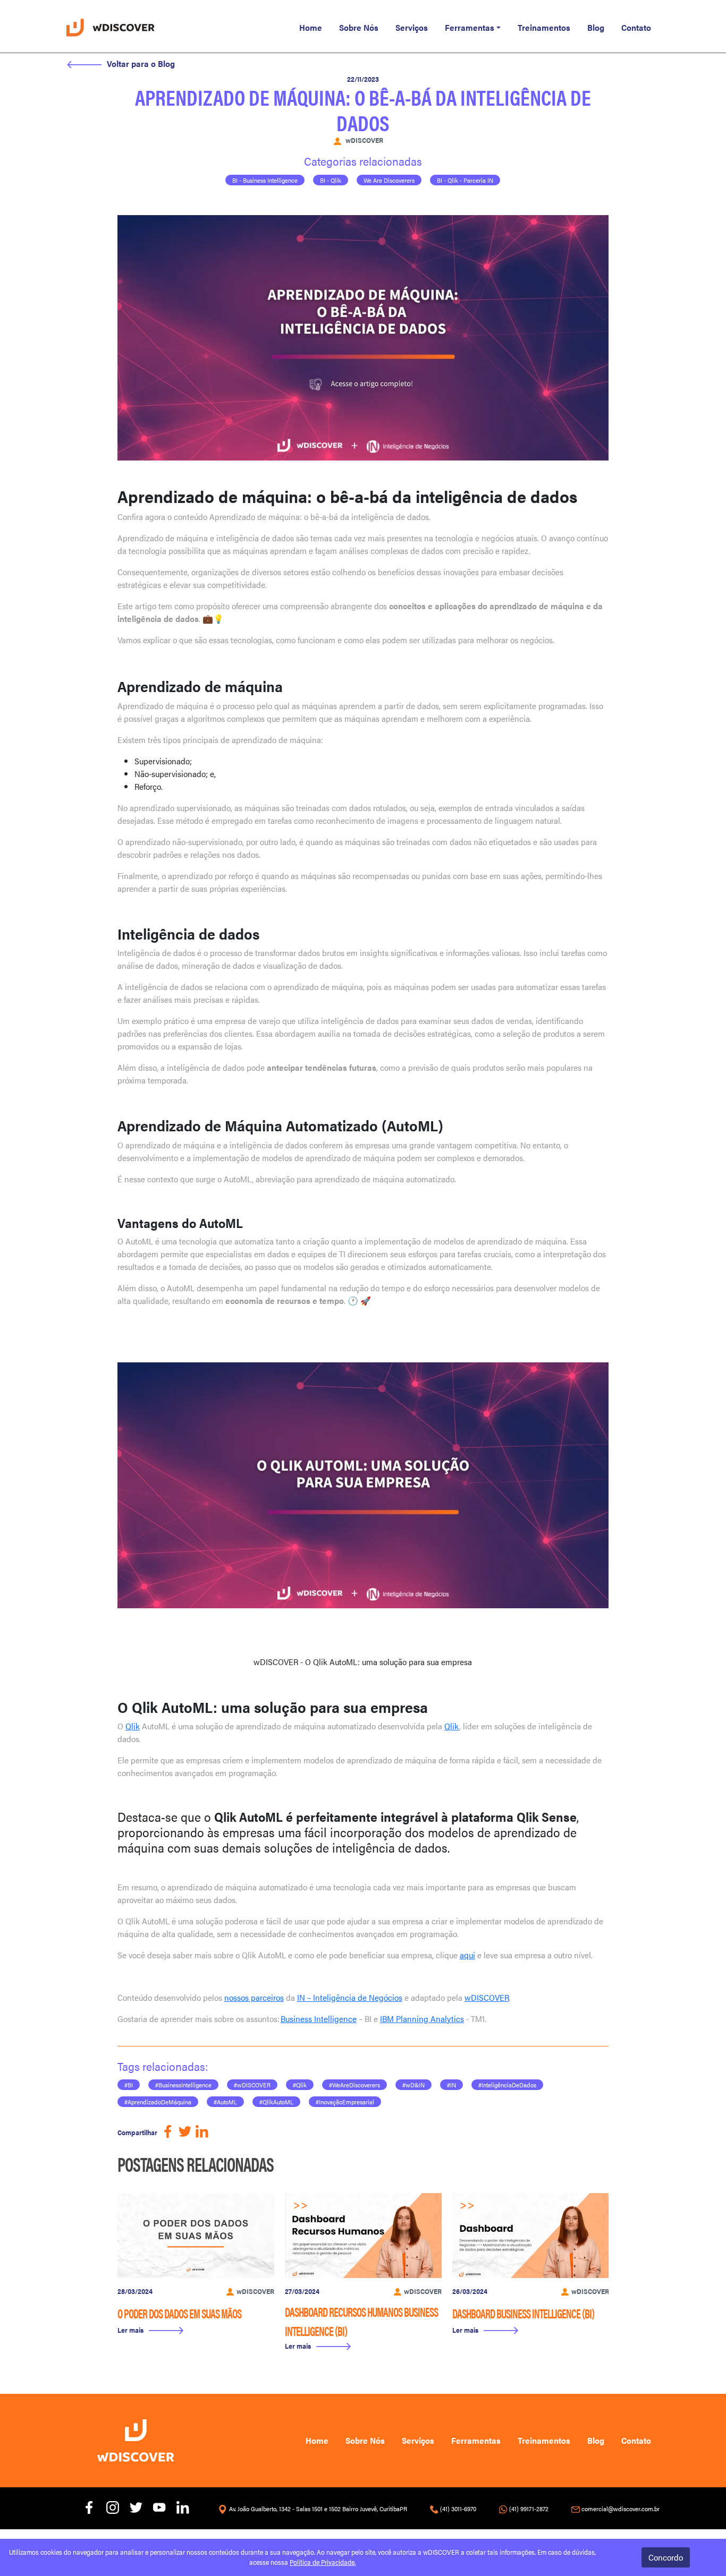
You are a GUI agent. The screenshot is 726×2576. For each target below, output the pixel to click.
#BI (129, 2085)
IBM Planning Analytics (422, 2019)
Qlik (133, 1726)
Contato (636, 27)
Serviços (412, 27)
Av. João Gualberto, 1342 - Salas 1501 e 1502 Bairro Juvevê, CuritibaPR (318, 2509)
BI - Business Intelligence (265, 180)
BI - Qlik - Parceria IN (465, 180)
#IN (451, 2085)
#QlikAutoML (276, 2102)
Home (311, 27)
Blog (596, 27)
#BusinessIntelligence (183, 2085)
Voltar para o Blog (141, 63)
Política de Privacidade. (323, 2562)
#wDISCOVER (252, 2085)
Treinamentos (544, 27)
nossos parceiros (254, 1997)
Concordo (666, 2557)
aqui (467, 1955)
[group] (196, 2268)
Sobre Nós (359, 27)
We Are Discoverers (389, 180)
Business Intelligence (319, 2019)
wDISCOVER (487, 1997)
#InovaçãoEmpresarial (345, 2102)
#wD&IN (413, 2085)
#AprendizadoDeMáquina (158, 2102)
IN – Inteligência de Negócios (350, 1997)
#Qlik (300, 2085)
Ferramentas (470, 27)
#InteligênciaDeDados (507, 2085)
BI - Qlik (331, 180)
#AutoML (225, 2102)
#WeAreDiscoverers (354, 2085)
